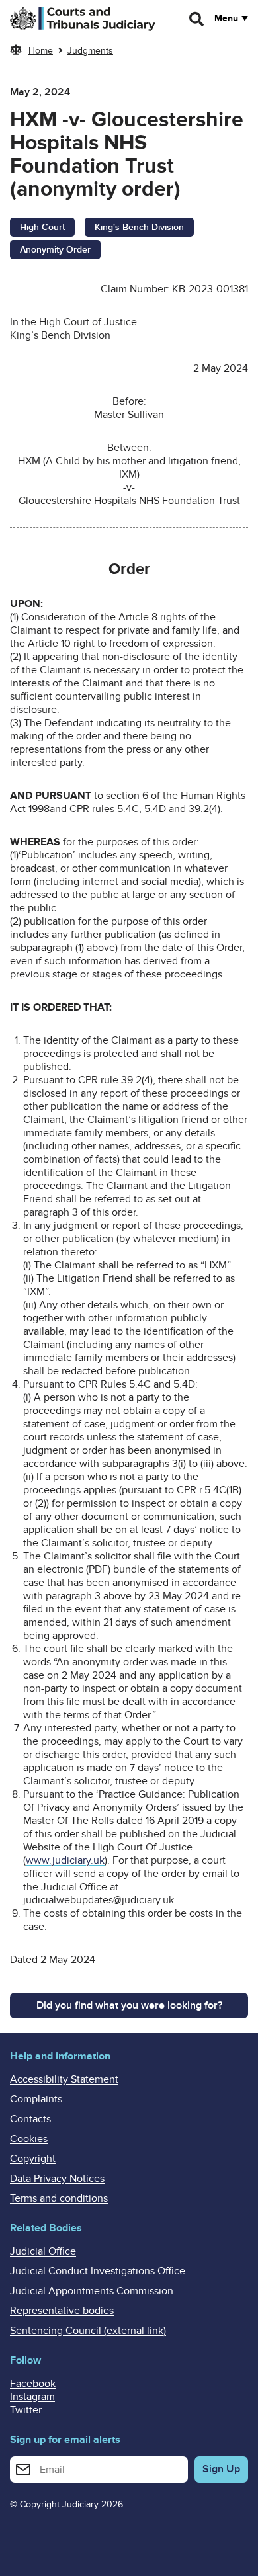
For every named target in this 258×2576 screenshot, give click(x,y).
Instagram (32, 2397)
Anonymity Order (55, 250)
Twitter (26, 2410)
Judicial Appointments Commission (92, 2291)
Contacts (30, 2119)
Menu (226, 19)
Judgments (90, 51)
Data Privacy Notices (57, 2179)
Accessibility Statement (64, 2079)
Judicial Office (43, 2251)
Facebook (33, 2384)
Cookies (29, 2139)
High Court (42, 227)
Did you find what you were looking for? (129, 2005)
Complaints (36, 2099)
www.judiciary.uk (65, 1860)
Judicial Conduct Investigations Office (98, 2271)
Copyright (33, 2159)
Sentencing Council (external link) (88, 2331)
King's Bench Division (139, 227)
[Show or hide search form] (197, 19)
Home (41, 51)
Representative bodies (62, 2311)
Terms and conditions (59, 2198)
